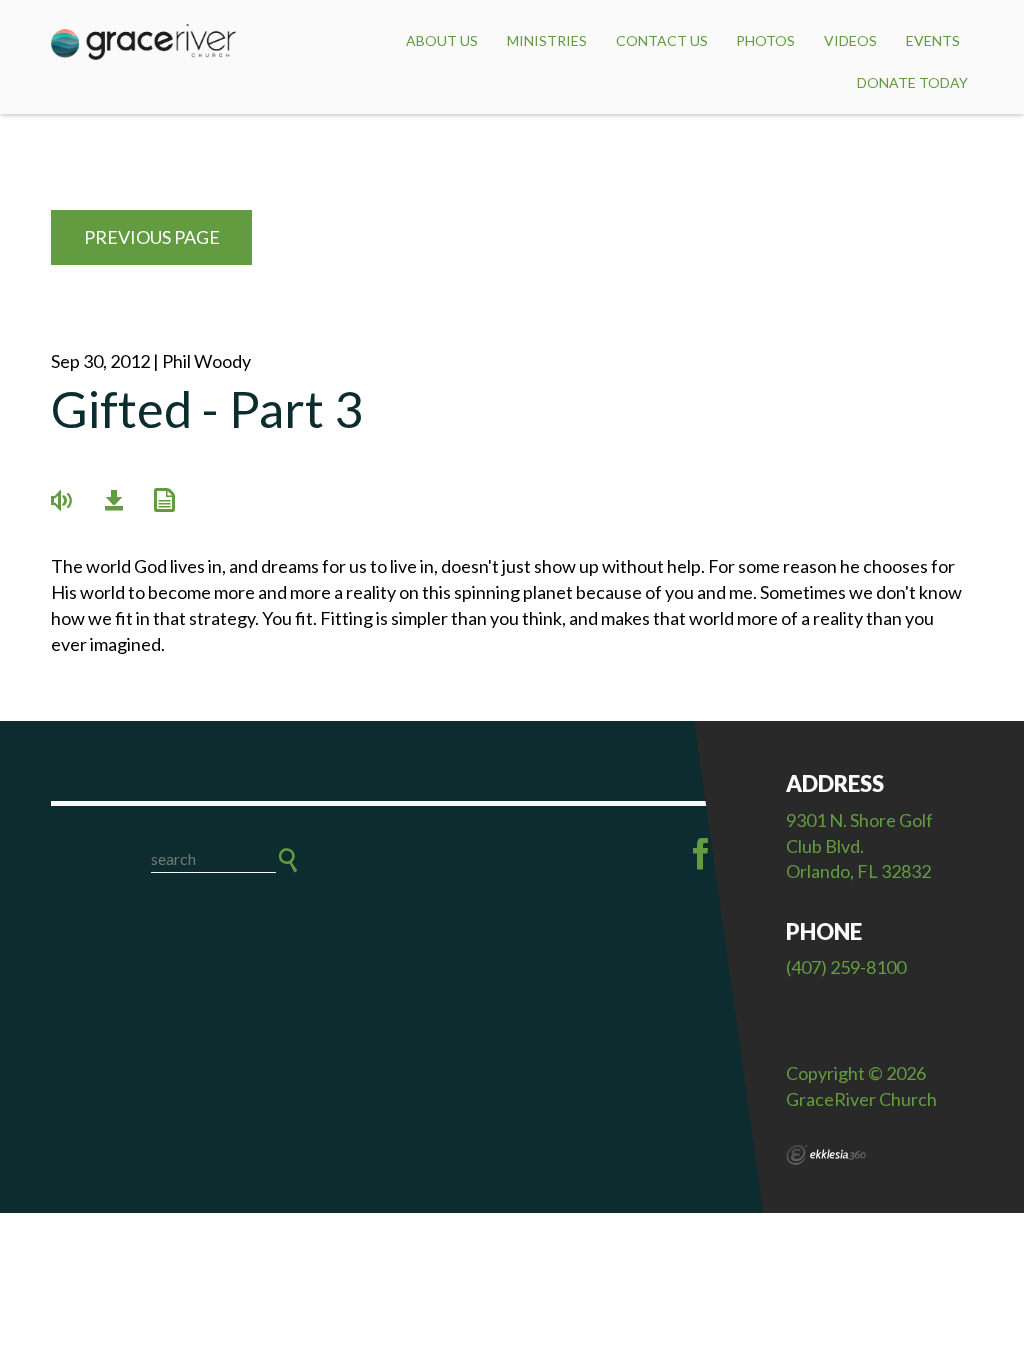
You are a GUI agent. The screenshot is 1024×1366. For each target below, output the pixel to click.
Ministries (547, 40)
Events (933, 40)
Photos (765, 40)
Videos (850, 40)
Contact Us (662, 40)
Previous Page (152, 237)
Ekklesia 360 (826, 1155)
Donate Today (912, 82)
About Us (442, 40)
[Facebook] (701, 854)
